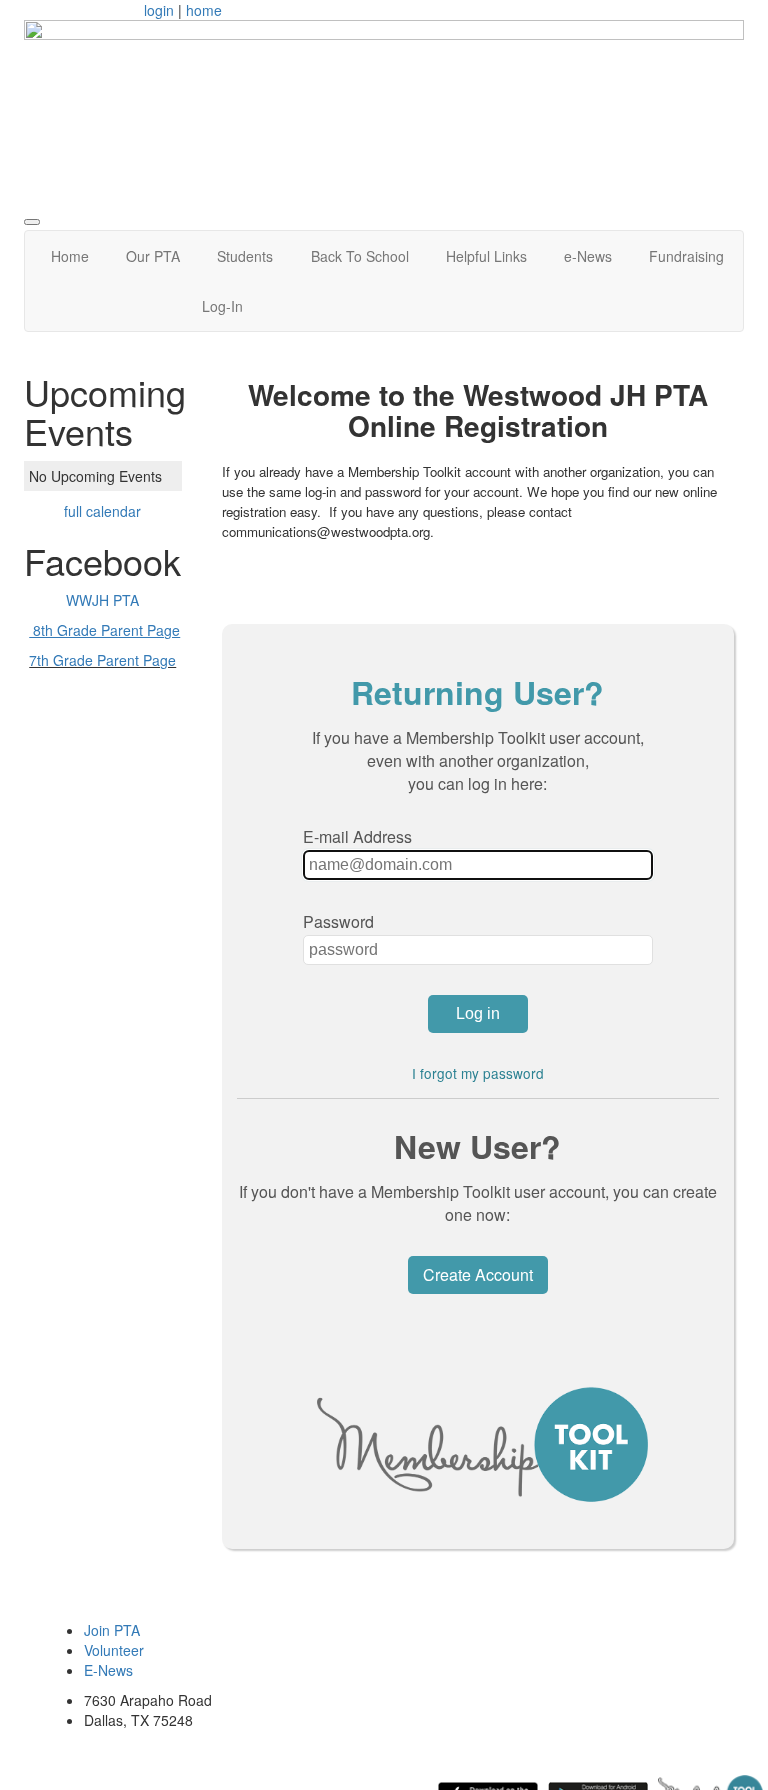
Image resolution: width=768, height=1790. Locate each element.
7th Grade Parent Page (102, 660)
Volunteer (114, 1650)
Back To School (360, 256)
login (159, 10)
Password (338, 921)
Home (70, 256)
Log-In (222, 306)
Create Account (478, 1274)
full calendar (102, 511)
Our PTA (153, 256)
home (204, 10)
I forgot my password (478, 1073)
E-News (108, 1670)
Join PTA (112, 1630)
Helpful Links (486, 256)
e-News (588, 256)
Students (245, 256)
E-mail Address (357, 836)
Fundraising (686, 256)
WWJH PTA (102, 600)
